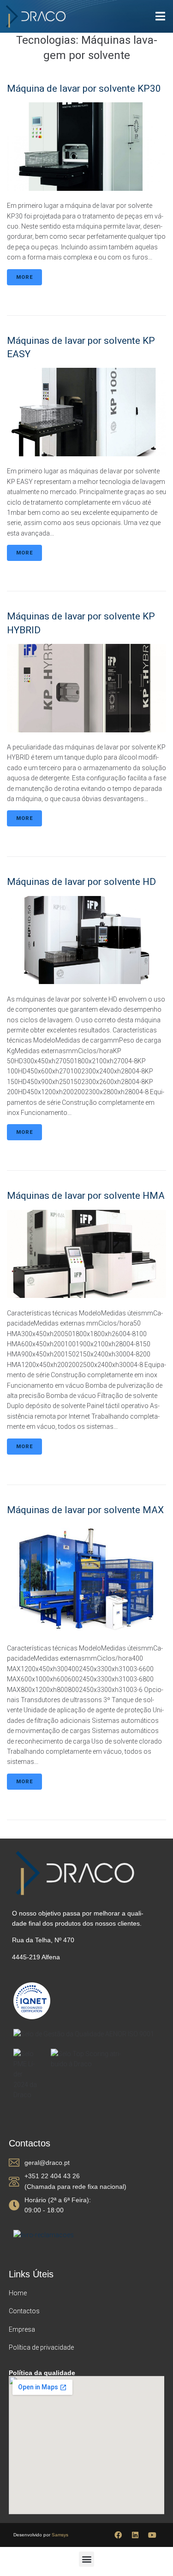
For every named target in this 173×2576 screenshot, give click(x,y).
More (24, 277)
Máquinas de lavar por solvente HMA (86, 1196)
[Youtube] (152, 2535)
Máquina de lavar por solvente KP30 (84, 88)
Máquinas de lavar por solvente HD (81, 882)
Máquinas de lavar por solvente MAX (85, 1510)
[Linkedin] (135, 2535)
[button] (86, 2559)
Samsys (60, 2535)
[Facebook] (118, 2535)
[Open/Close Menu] (160, 16)
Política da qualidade (42, 2373)
